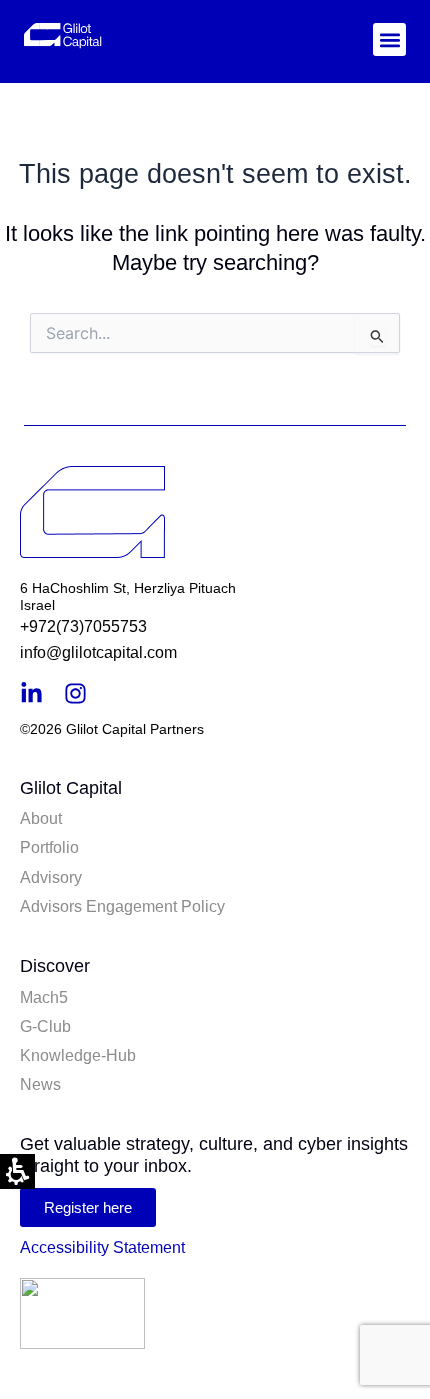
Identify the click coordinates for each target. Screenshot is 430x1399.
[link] (124, 36)
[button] (389, 39)
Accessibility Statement (102, 1247)
